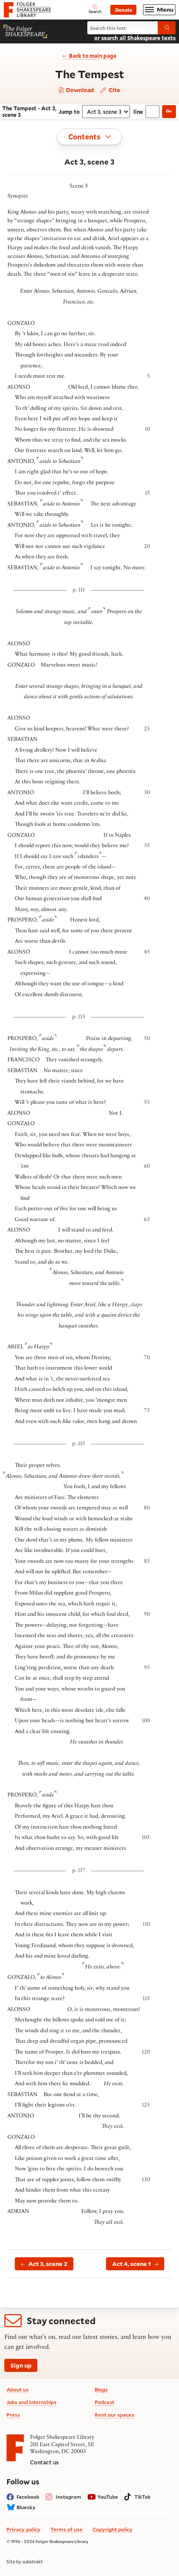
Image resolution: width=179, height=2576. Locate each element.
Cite (114, 90)
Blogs (101, 2389)
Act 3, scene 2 (48, 2264)
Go (169, 111)
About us (18, 2389)
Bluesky (26, 2507)
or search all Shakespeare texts (135, 38)
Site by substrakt (25, 2562)
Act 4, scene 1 (131, 2264)
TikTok (143, 2497)
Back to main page (93, 56)
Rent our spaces (114, 2415)
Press (13, 2415)
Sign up (21, 2365)
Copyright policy (113, 2529)
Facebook (28, 2497)
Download (79, 90)
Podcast (104, 2402)
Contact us (44, 2462)
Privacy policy (23, 2529)
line (138, 112)
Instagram (68, 2497)
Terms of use (66, 2529)
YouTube (108, 2497)
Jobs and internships (31, 2402)
